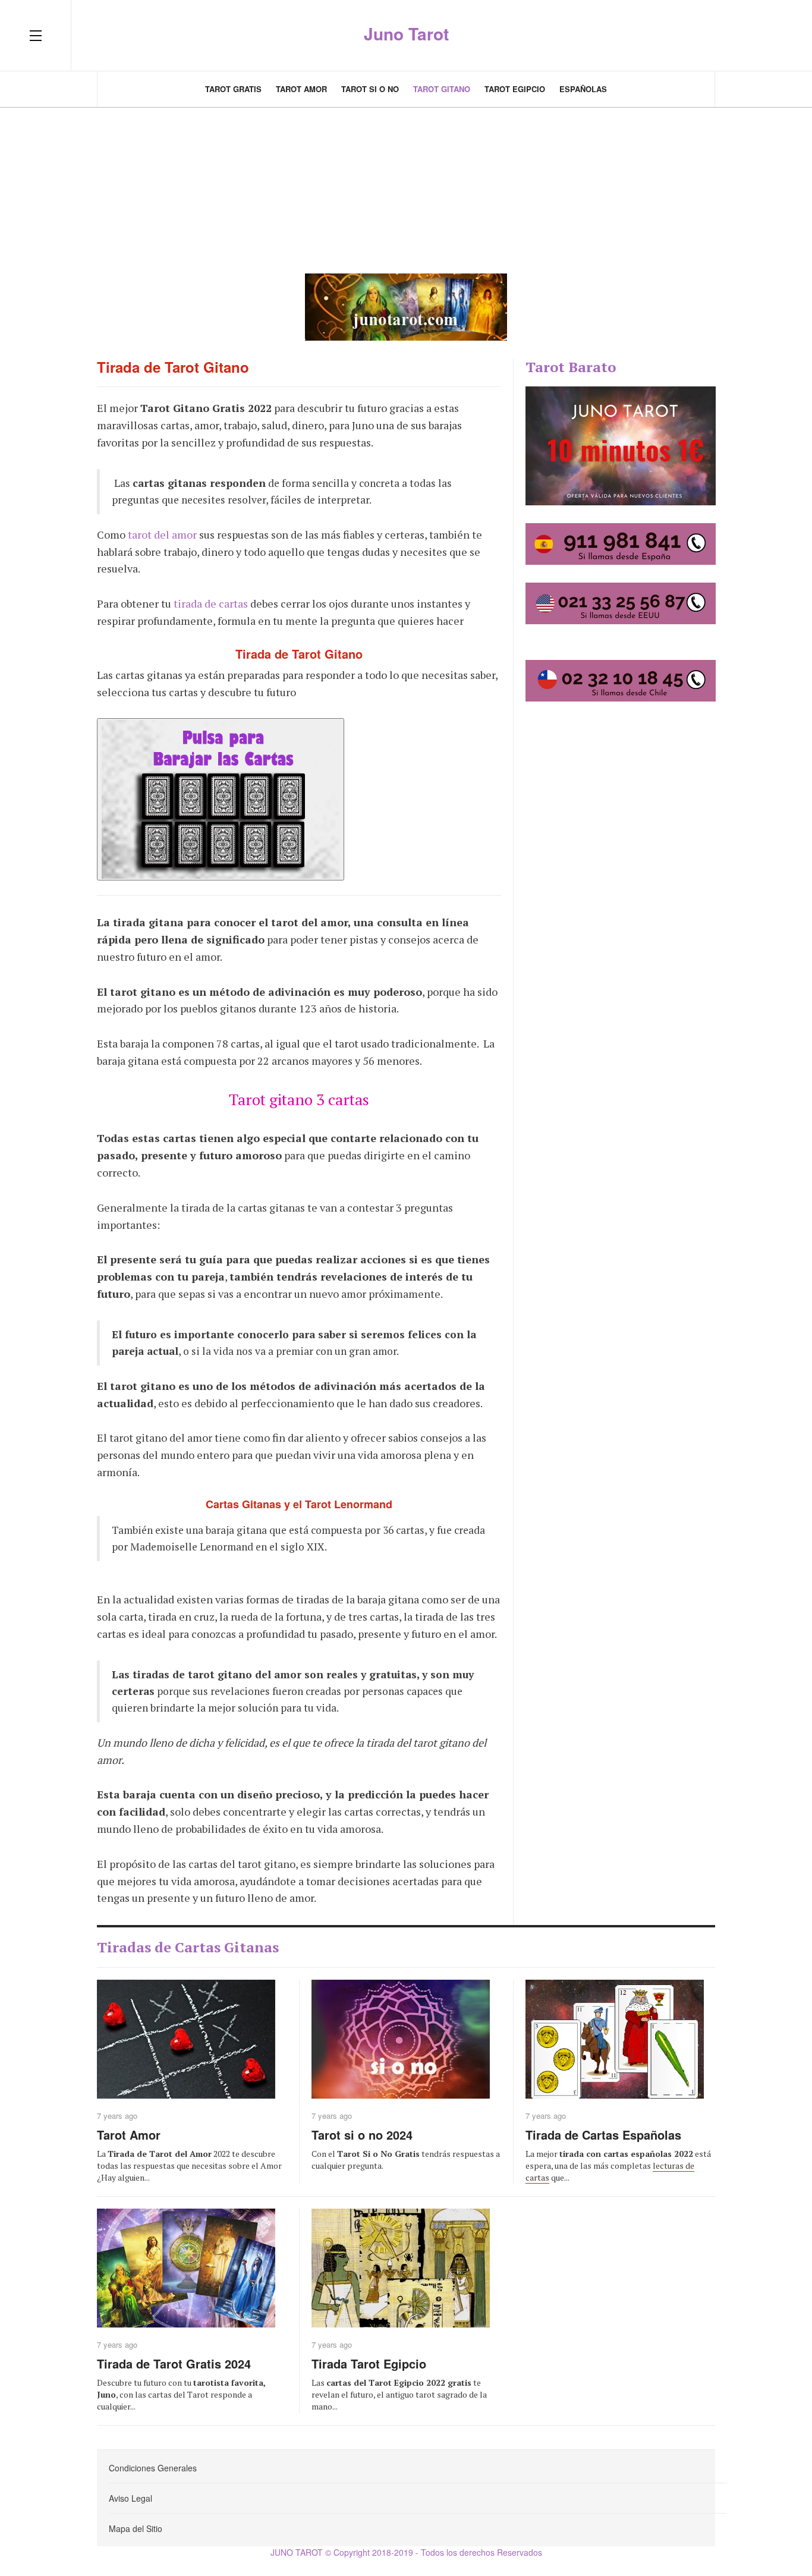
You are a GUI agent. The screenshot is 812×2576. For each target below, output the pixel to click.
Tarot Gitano (442, 89)
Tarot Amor (301, 89)
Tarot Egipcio (515, 89)
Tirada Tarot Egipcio (369, 2363)
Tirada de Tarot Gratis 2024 (174, 2363)
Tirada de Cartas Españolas (603, 2135)
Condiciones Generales (153, 2468)
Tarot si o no (370, 89)
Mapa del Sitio (136, 2528)
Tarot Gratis (233, 89)
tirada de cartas (211, 603)
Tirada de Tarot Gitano (173, 367)
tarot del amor (162, 534)
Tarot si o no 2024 (362, 2135)
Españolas (583, 89)
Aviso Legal (130, 2498)
